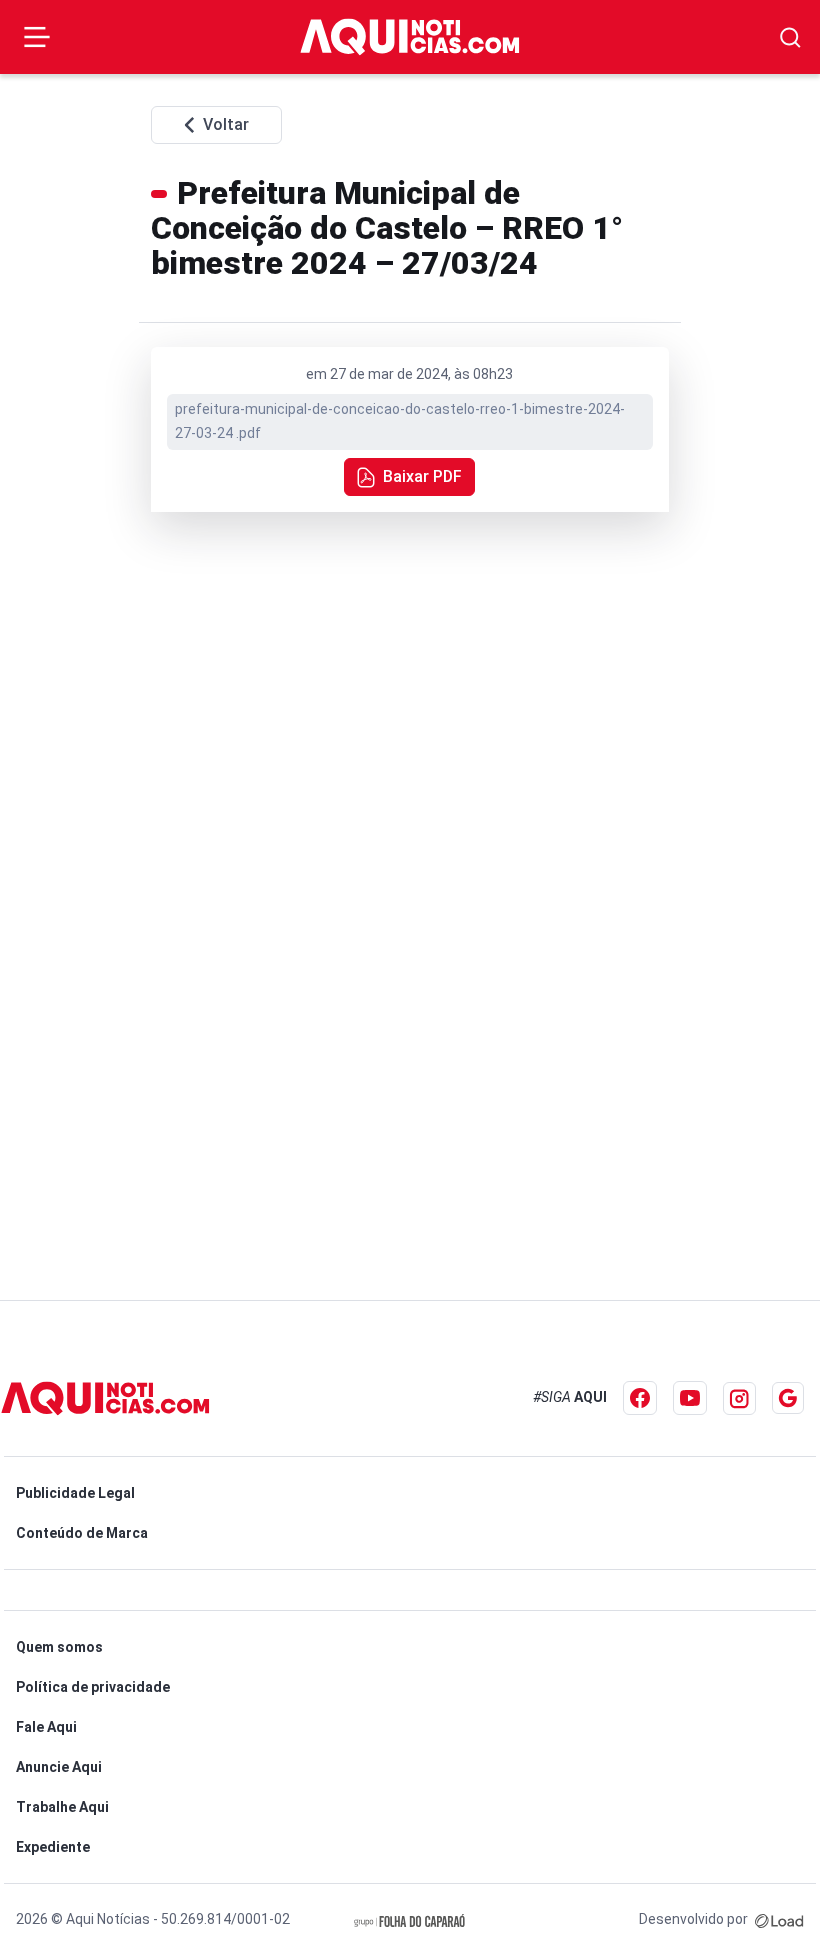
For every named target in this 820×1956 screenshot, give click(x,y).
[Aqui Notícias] (410, 36)
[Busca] (790, 37)
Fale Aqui (46, 1727)
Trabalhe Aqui (62, 1807)
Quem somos (59, 1647)
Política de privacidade (93, 1687)
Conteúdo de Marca (82, 1533)
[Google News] (788, 1398)
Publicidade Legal (75, 1493)
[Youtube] (690, 1398)
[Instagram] (739, 1398)
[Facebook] (640, 1398)
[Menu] (37, 37)
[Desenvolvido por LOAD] (779, 1919)
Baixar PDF (422, 476)
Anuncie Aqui (59, 1767)
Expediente (53, 1847)
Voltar (226, 124)
